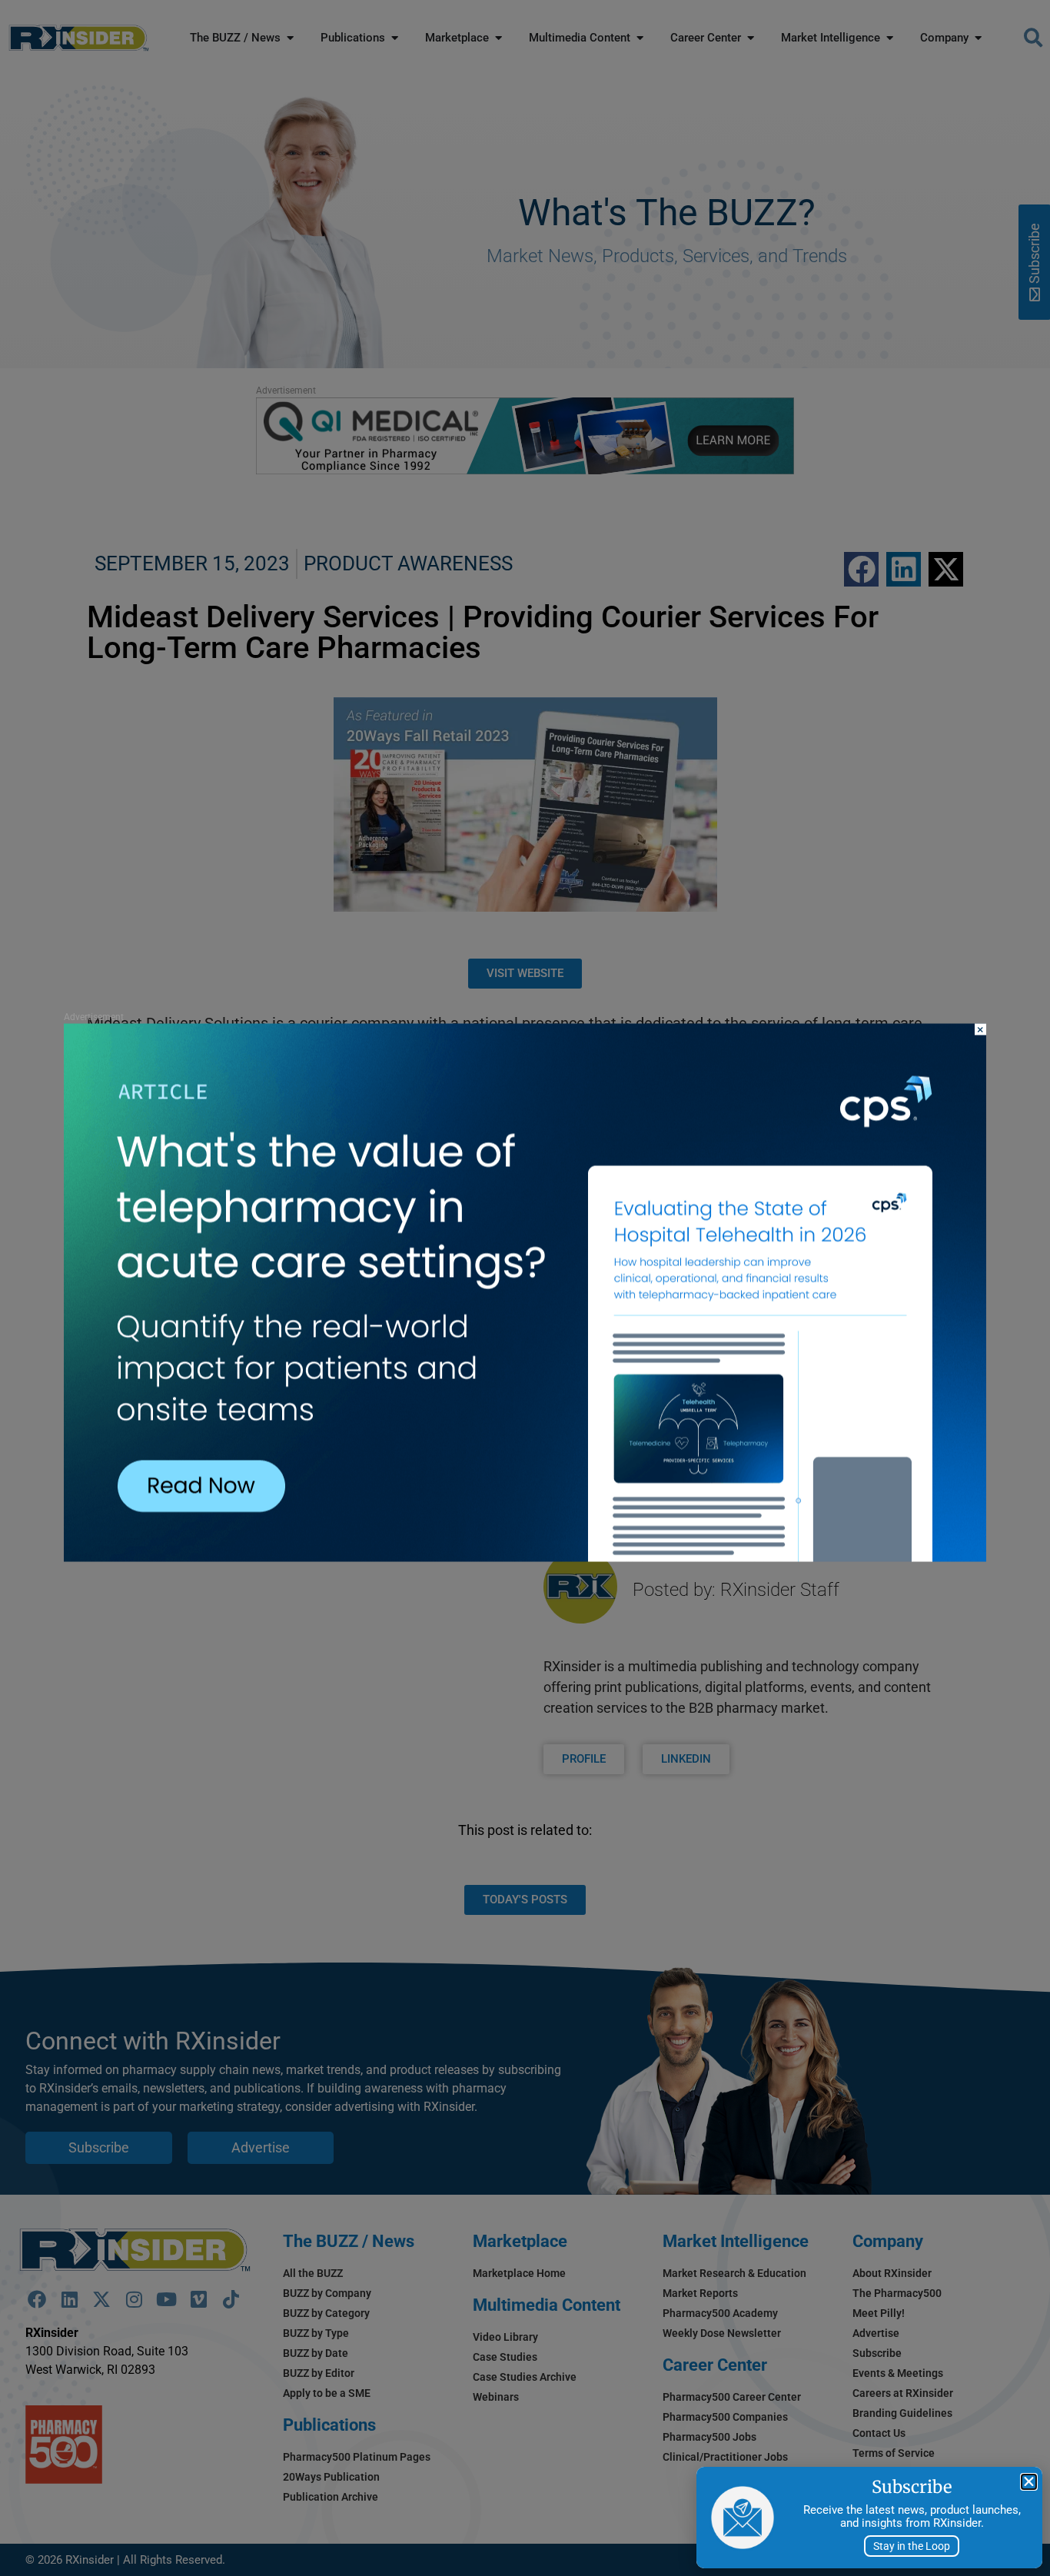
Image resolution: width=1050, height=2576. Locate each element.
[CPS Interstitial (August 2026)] (525, 1557)
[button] (1029, 2482)
